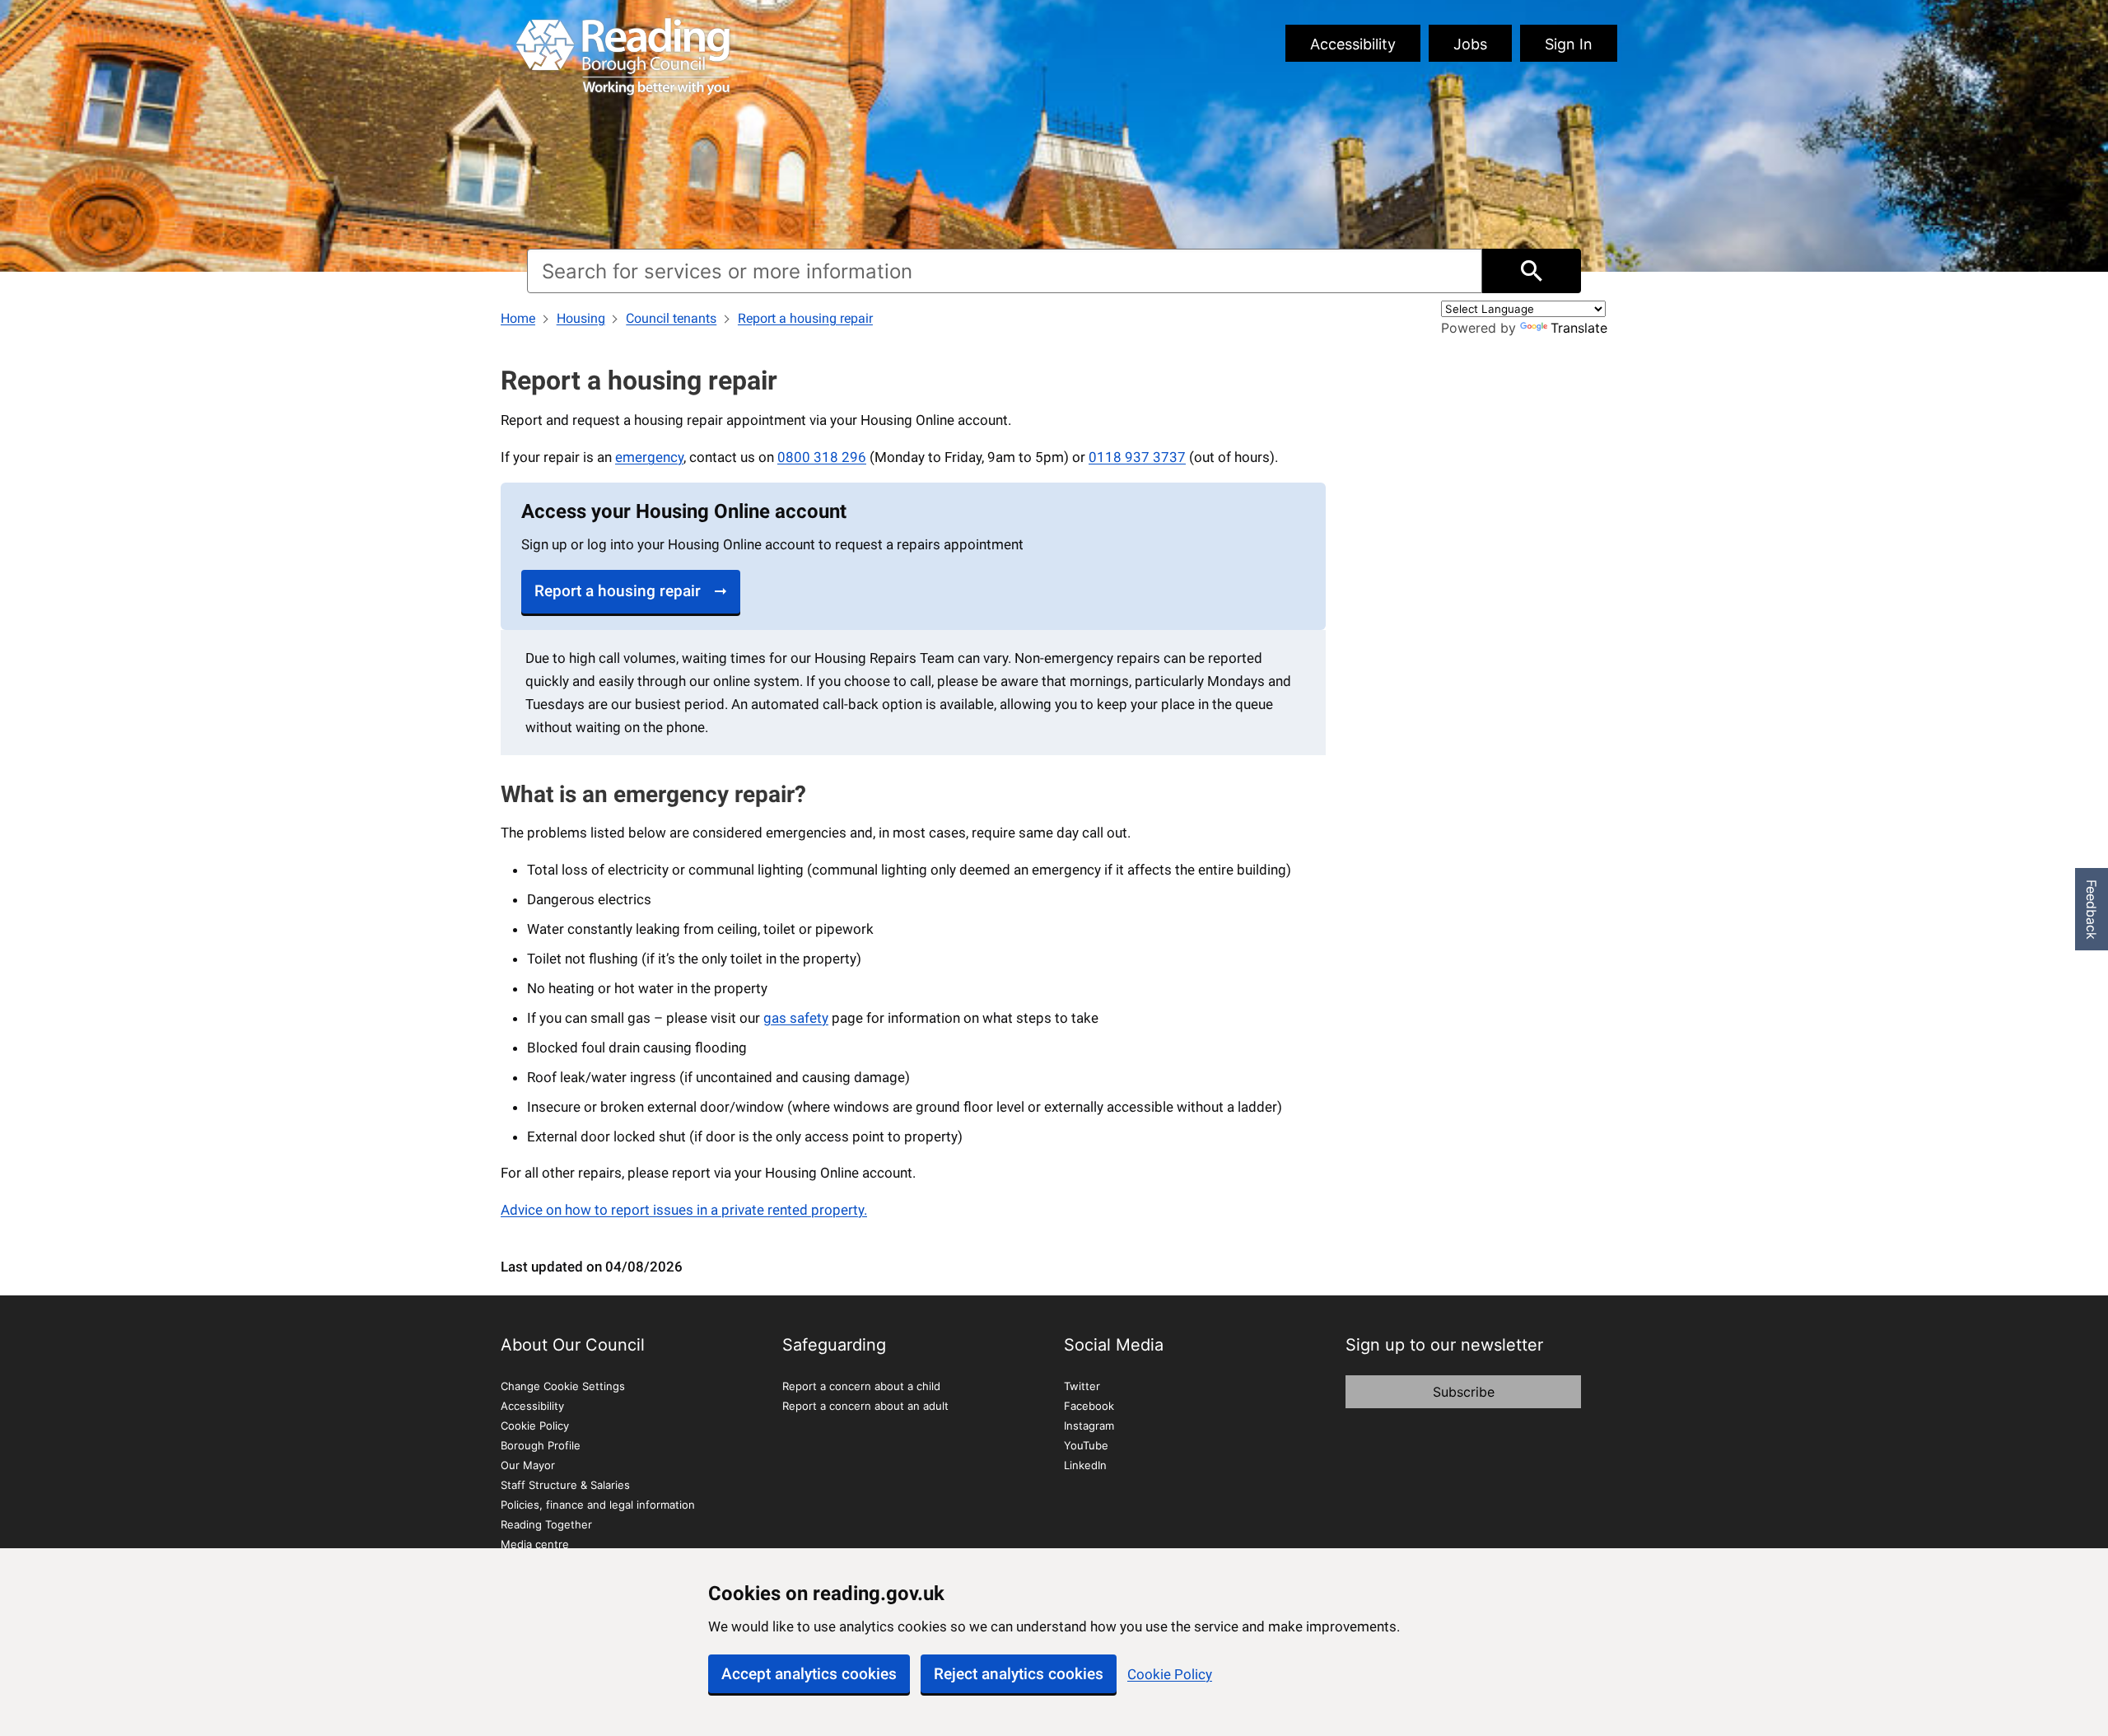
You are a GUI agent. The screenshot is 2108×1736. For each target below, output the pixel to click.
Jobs (1470, 44)
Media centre (535, 1544)
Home (518, 318)
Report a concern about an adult (865, 1406)
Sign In (1569, 44)
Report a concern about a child (861, 1386)
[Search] (1532, 271)
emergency (649, 457)
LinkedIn (1085, 1465)
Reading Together (546, 1524)
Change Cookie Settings (563, 1386)
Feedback (2092, 910)
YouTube (1086, 1445)
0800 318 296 (822, 457)
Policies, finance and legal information (598, 1505)
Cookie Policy (1170, 1674)
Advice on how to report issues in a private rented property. (684, 1210)
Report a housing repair (805, 318)
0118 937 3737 (1137, 457)
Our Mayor (528, 1465)
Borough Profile (541, 1445)
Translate (1579, 328)
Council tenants (671, 318)
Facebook (1089, 1406)
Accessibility (1353, 44)
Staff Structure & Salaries (565, 1485)
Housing (581, 318)
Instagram (1089, 1426)
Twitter (1082, 1386)
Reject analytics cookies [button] (1019, 1674)
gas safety (796, 1018)
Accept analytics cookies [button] (809, 1674)
